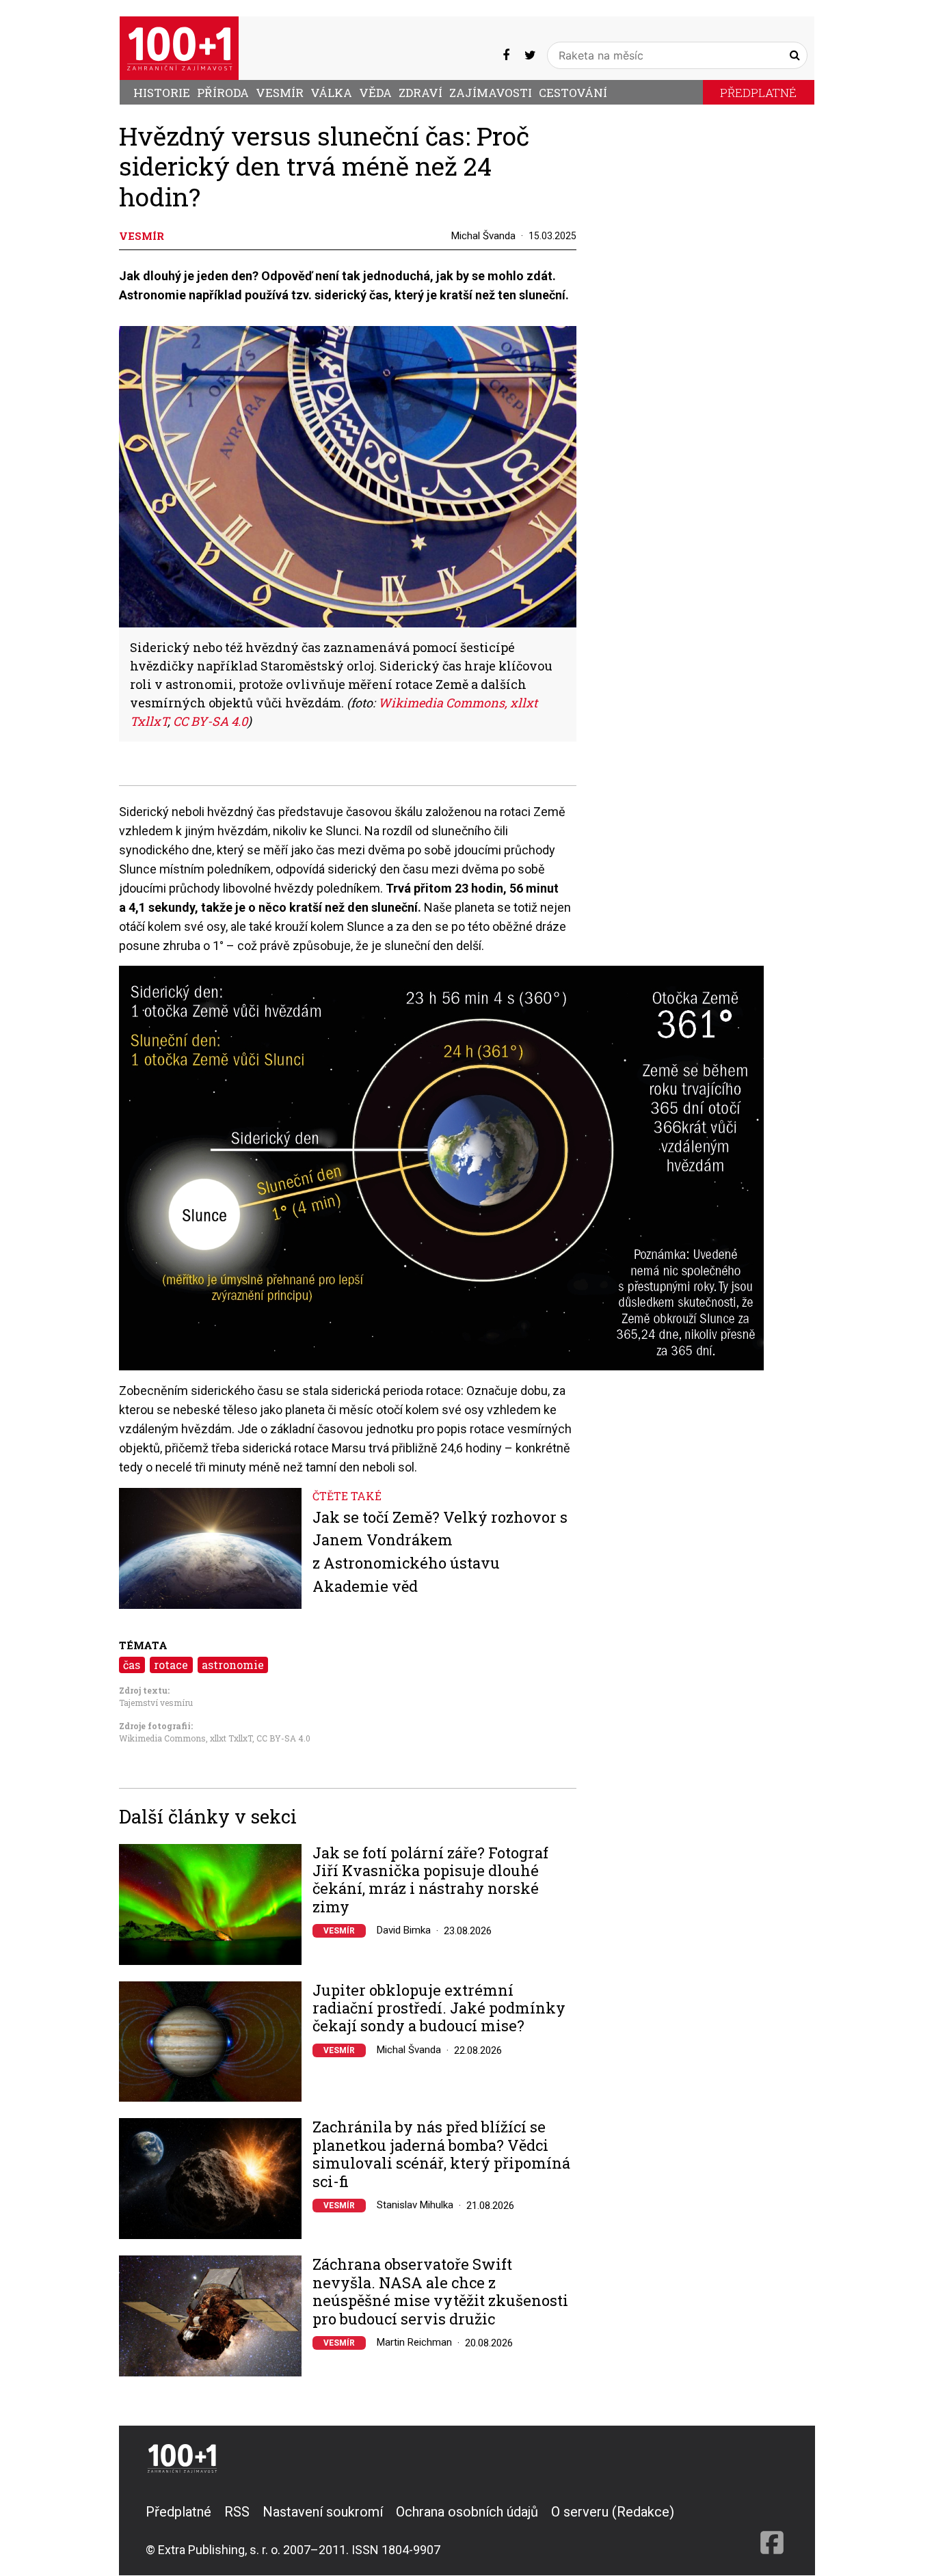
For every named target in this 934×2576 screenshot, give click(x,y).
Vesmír (280, 93)
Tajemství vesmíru (156, 1703)
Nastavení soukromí (323, 2512)
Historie (162, 93)
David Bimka (404, 1930)
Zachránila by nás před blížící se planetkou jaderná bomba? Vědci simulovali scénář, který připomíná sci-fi (441, 2154)
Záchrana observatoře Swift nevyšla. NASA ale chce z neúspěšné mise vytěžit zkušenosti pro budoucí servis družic (440, 2292)
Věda (375, 93)
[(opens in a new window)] (506, 55)
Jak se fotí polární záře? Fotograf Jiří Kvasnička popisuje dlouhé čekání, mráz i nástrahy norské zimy (430, 1880)
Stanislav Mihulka (415, 2205)
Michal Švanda (483, 236)
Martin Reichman (414, 2342)
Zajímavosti (491, 93)
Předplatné (758, 93)
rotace (171, 1665)
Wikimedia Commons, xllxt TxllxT (186, 1738)
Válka (331, 93)
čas (132, 1665)
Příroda (223, 93)
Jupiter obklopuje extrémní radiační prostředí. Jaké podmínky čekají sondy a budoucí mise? (439, 2008)
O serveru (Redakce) (613, 2512)
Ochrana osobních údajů (467, 2512)
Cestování (573, 93)
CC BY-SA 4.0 (283, 1738)
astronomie (233, 1665)
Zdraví (421, 93)
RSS (237, 2512)
